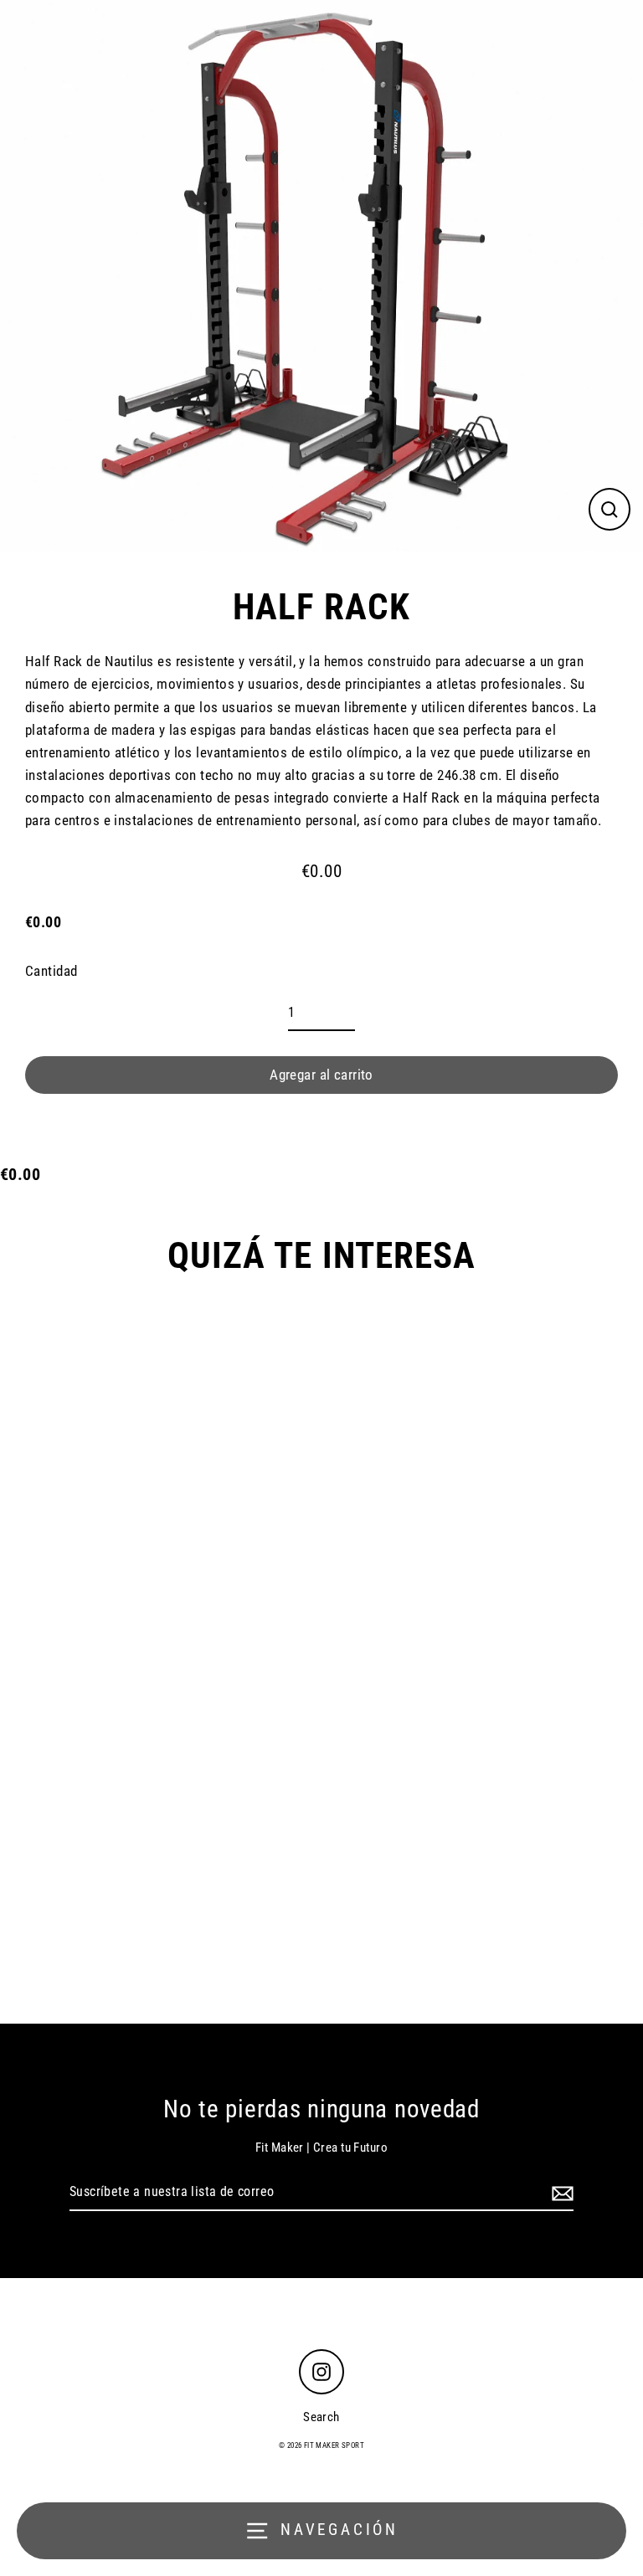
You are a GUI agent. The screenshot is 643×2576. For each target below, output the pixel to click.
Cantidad (51, 971)
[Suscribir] (560, 2193)
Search (321, 2417)
